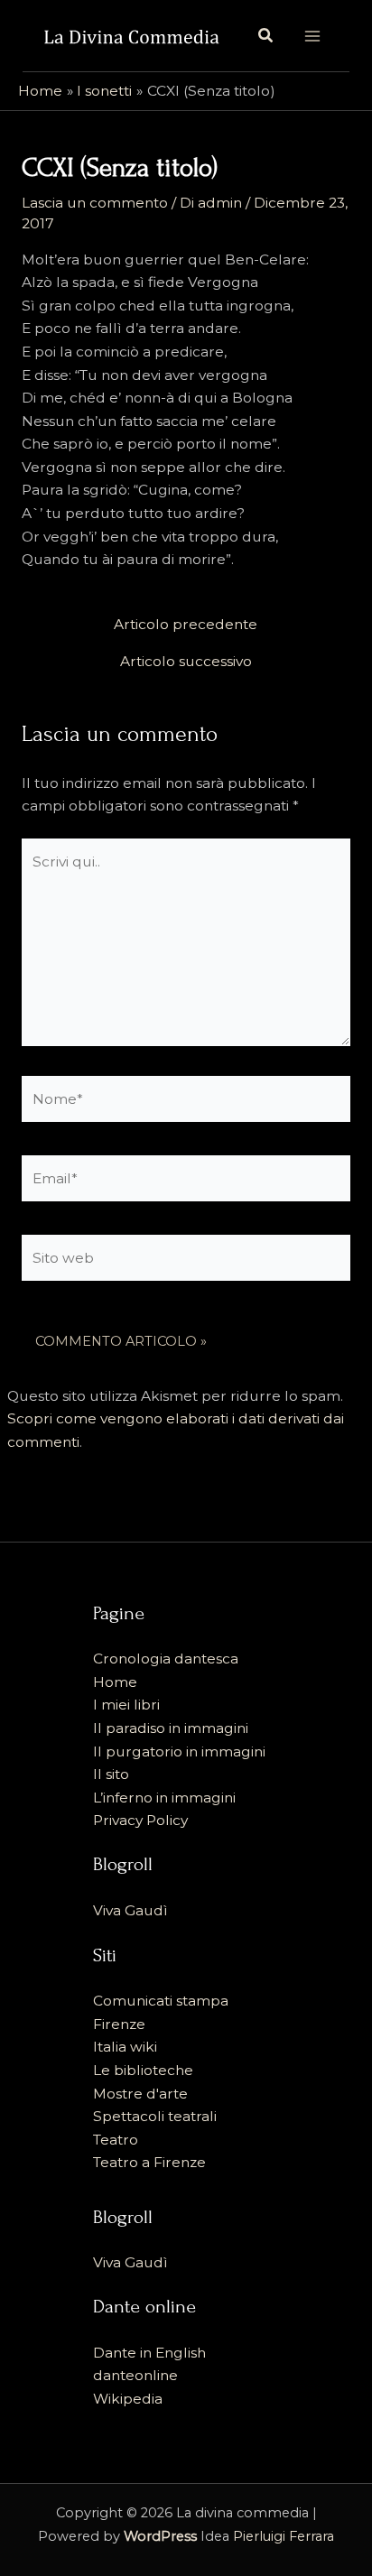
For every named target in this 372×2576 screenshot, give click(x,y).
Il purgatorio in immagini (179, 1751)
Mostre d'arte (140, 2094)
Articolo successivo (186, 662)
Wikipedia (128, 2399)
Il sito (111, 1774)
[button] (266, 36)
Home (115, 1682)
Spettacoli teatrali (155, 2116)
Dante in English (149, 2353)
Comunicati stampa (161, 2001)
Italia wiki (125, 2047)
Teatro (116, 2140)
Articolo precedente (186, 625)
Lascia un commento (95, 203)
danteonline (135, 2375)
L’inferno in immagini (164, 1798)
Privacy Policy (140, 1820)
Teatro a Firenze (149, 2162)
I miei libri (126, 1705)
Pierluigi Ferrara (284, 2536)
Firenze (119, 2024)
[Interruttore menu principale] (312, 36)
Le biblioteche (143, 2070)
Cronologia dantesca (166, 1659)
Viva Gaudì (130, 1910)
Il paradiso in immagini (171, 1728)
